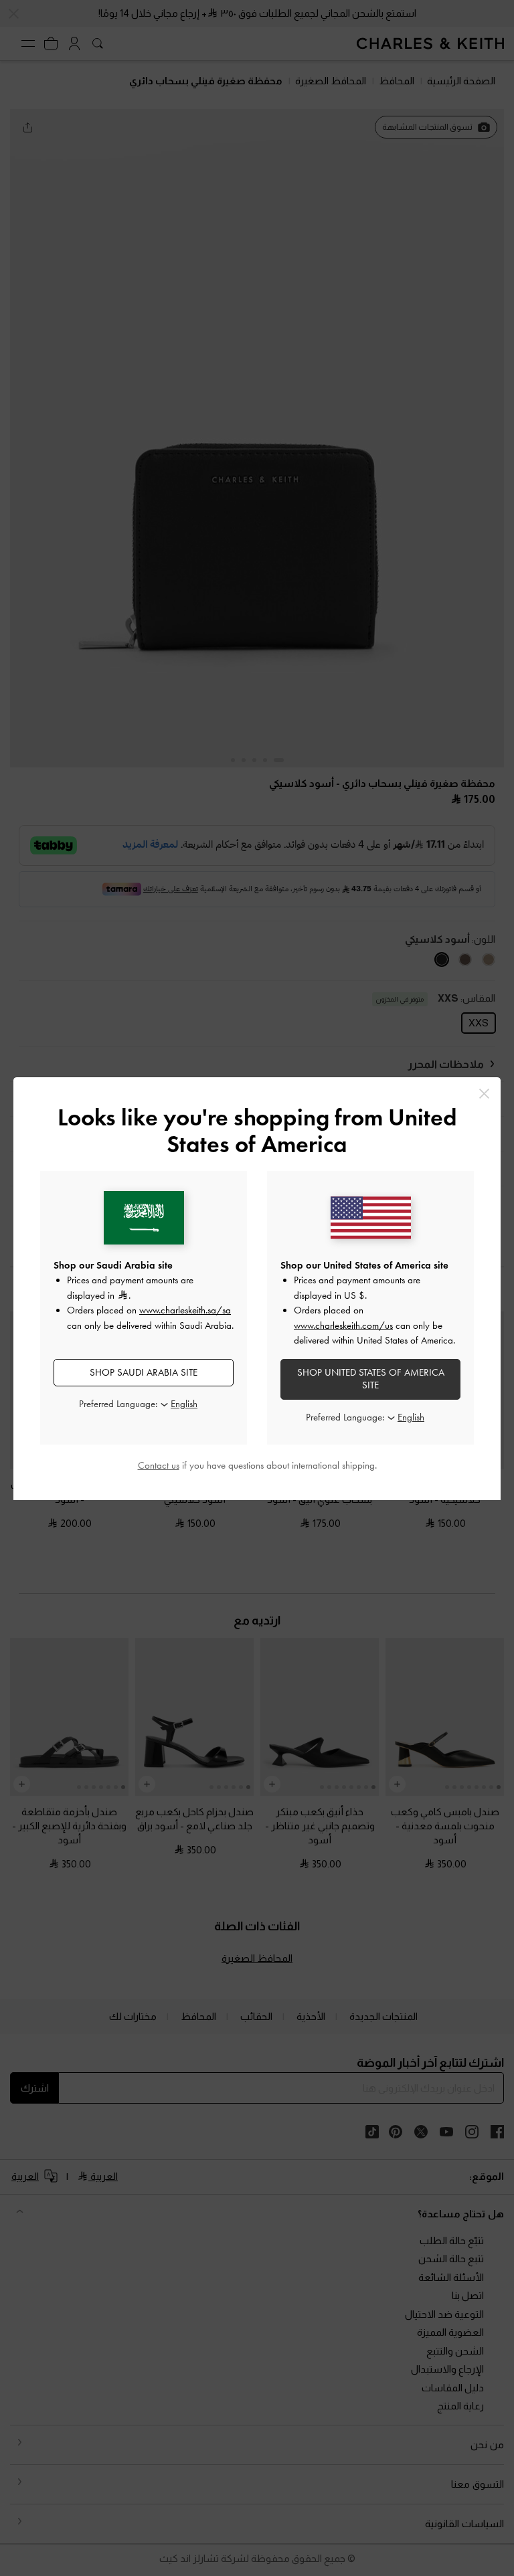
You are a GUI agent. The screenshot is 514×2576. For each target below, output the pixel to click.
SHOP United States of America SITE (371, 1379)
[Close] (484, 1094)
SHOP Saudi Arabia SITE (144, 1372)
